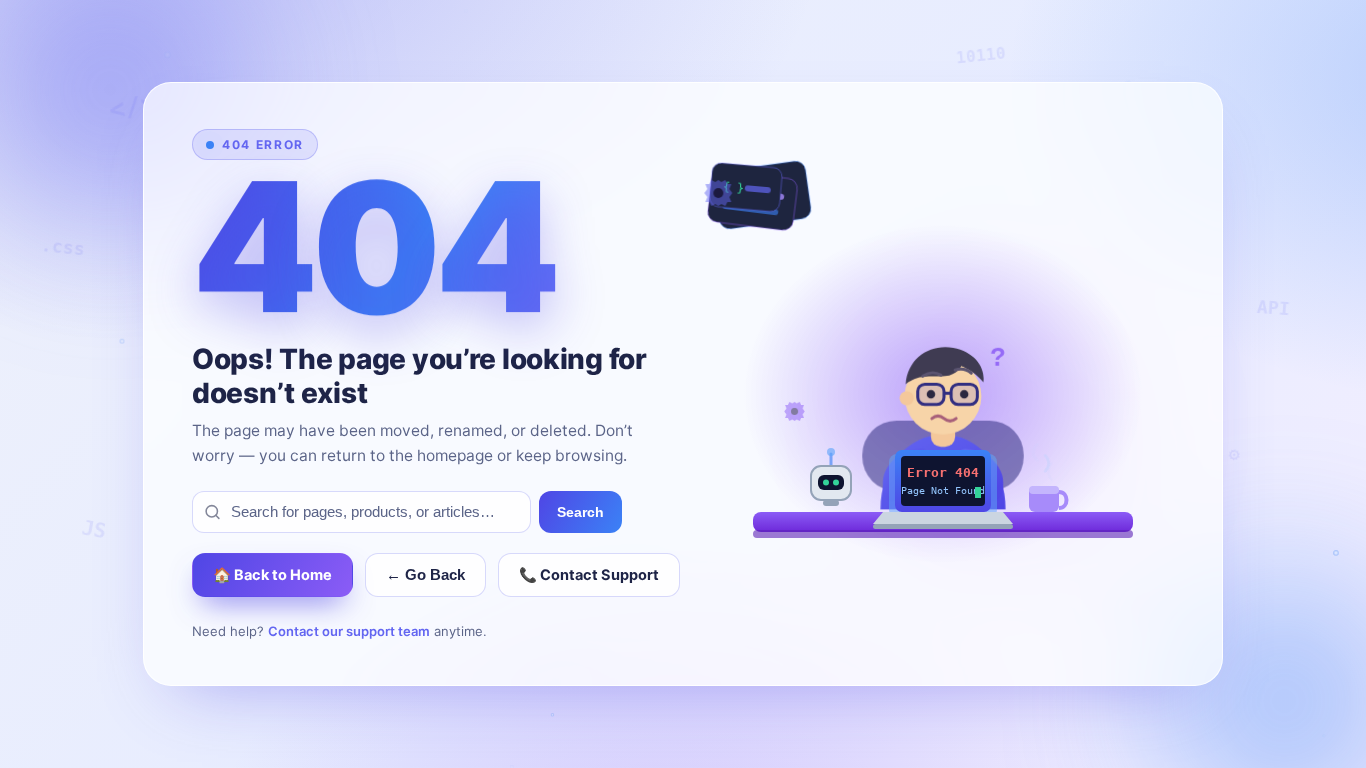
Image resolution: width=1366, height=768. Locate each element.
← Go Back (425, 575)
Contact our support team (349, 631)
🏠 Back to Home (272, 575)
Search (580, 512)
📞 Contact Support (589, 575)
